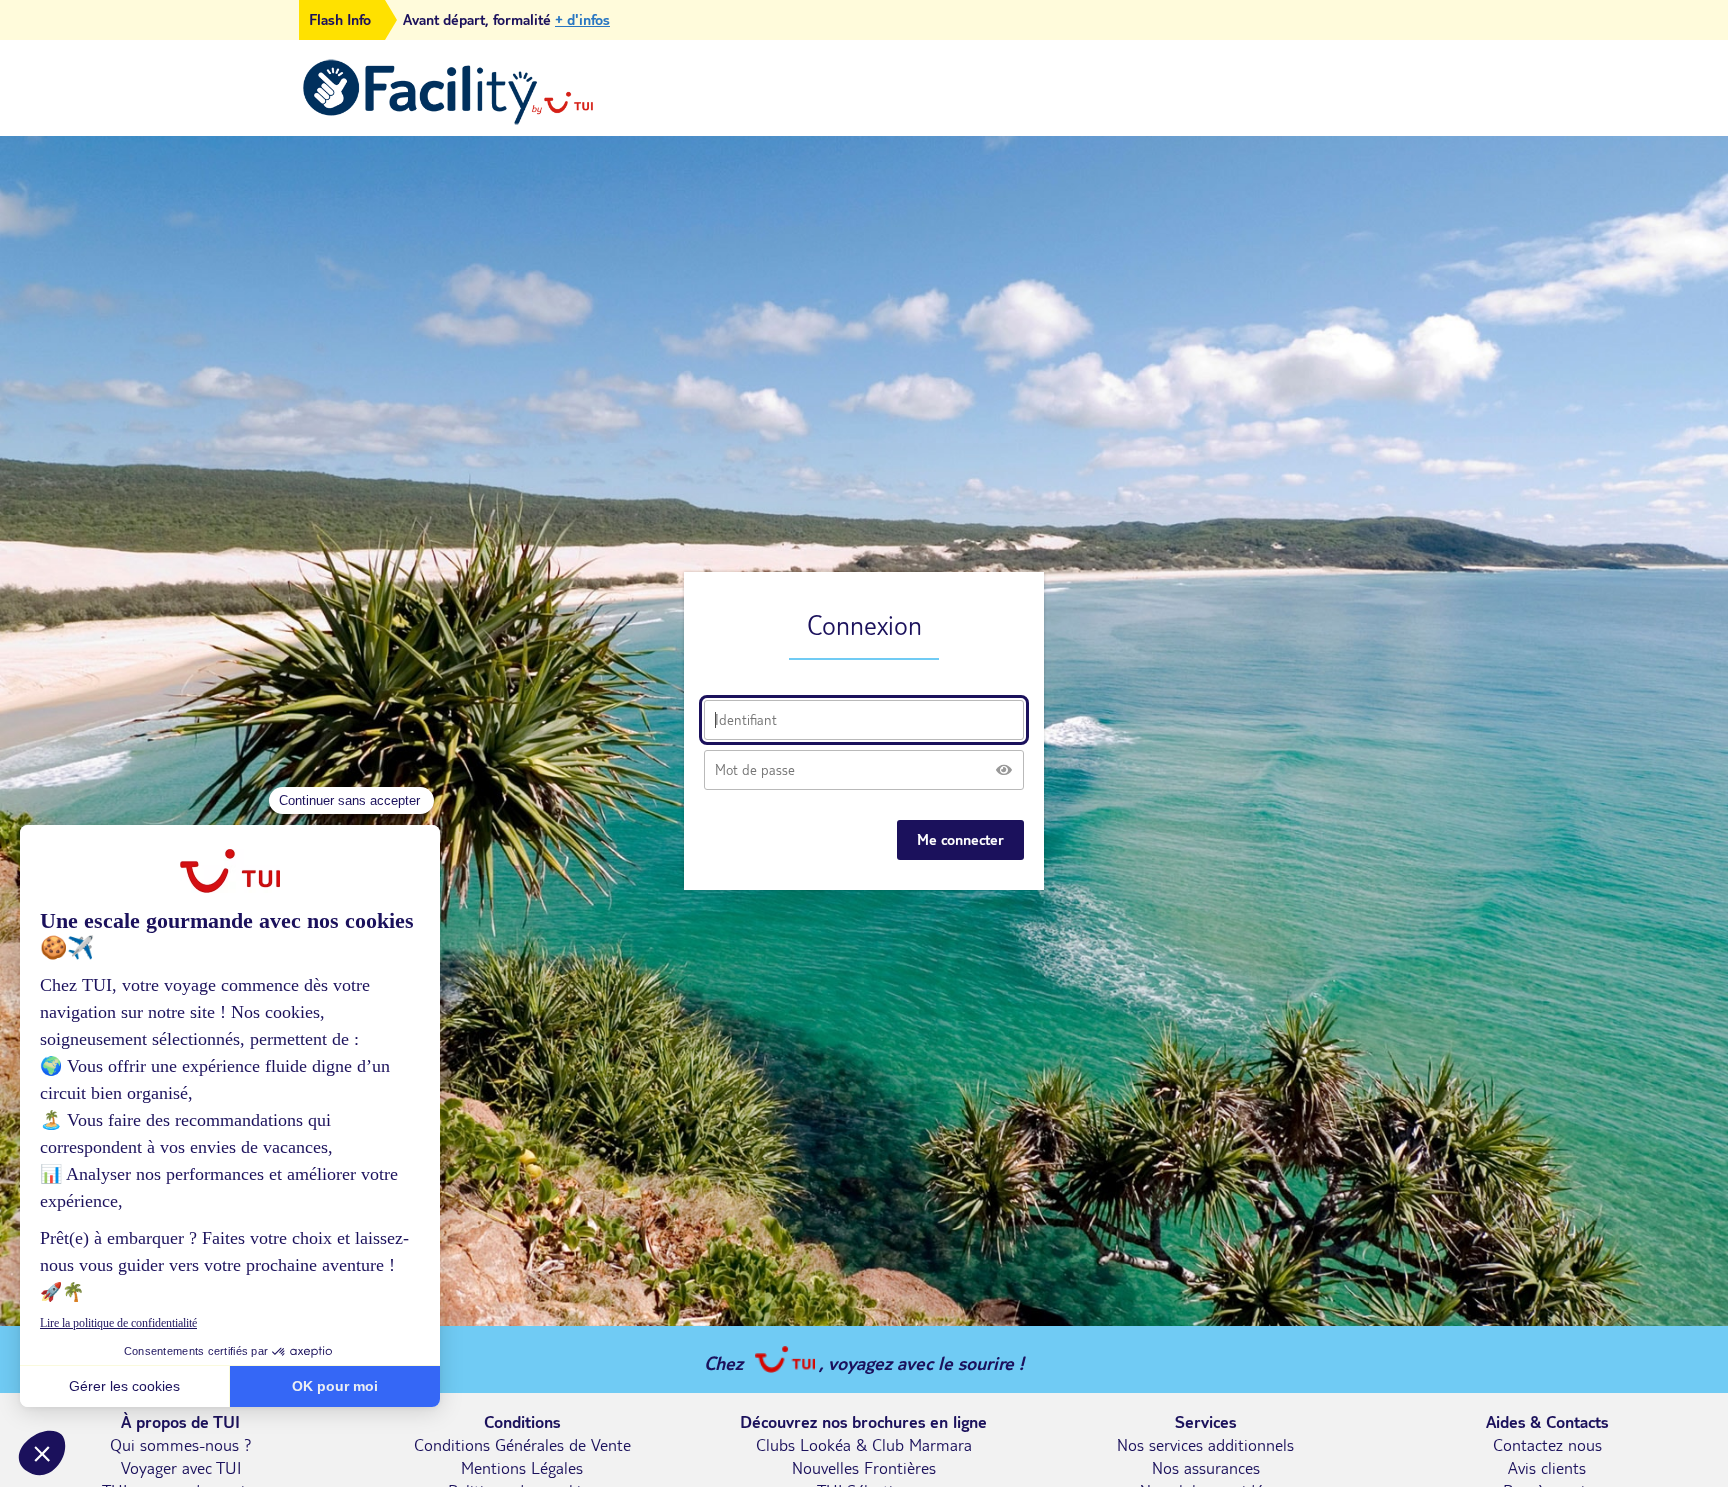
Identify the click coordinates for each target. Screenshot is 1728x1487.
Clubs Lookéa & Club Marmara (864, 1445)
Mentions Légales (522, 1468)
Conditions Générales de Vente (522, 1445)
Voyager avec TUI (181, 1468)
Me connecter (960, 840)
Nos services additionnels (1205, 1445)
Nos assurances (1206, 1468)
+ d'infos (582, 20)
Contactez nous (1547, 1445)
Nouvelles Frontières (864, 1468)
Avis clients (1547, 1468)
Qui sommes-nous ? (181, 1445)
